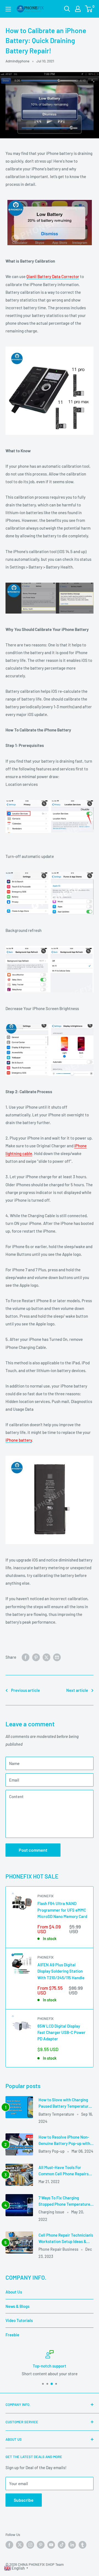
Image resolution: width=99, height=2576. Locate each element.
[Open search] (67, 9)
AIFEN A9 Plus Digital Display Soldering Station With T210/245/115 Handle (61, 1971)
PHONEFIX (46, 1896)
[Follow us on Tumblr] (82, 2545)
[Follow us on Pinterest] (41, 2545)
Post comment (33, 1850)
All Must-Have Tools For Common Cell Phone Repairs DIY (64, 2171)
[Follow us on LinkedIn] (72, 2545)
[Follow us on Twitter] (20, 2545)
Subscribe (24, 2500)
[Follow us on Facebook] (9, 2545)
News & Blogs (17, 2306)
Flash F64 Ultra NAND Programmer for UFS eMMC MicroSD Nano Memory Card (62, 1910)
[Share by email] (57, 1657)
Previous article (25, 1690)
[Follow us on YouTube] (51, 2545)
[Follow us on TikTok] (62, 2545)
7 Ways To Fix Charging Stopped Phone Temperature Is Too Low (64, 2201)
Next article (77, 1690)
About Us (14, 2292)
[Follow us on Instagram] (30, 2545)
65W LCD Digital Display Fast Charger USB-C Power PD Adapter (61, 2032)
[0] (89, 9)
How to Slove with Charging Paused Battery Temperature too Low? (65, 2103)
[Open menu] (8, 9)
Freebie (12, 2335)
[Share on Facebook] (26, 1657)
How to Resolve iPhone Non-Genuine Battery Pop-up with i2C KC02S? (64, 2141)
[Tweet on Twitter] (46, 1657)
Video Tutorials (19, 2320)
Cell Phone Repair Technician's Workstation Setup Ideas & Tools (66, 2239)
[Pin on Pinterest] (36, 1657)
